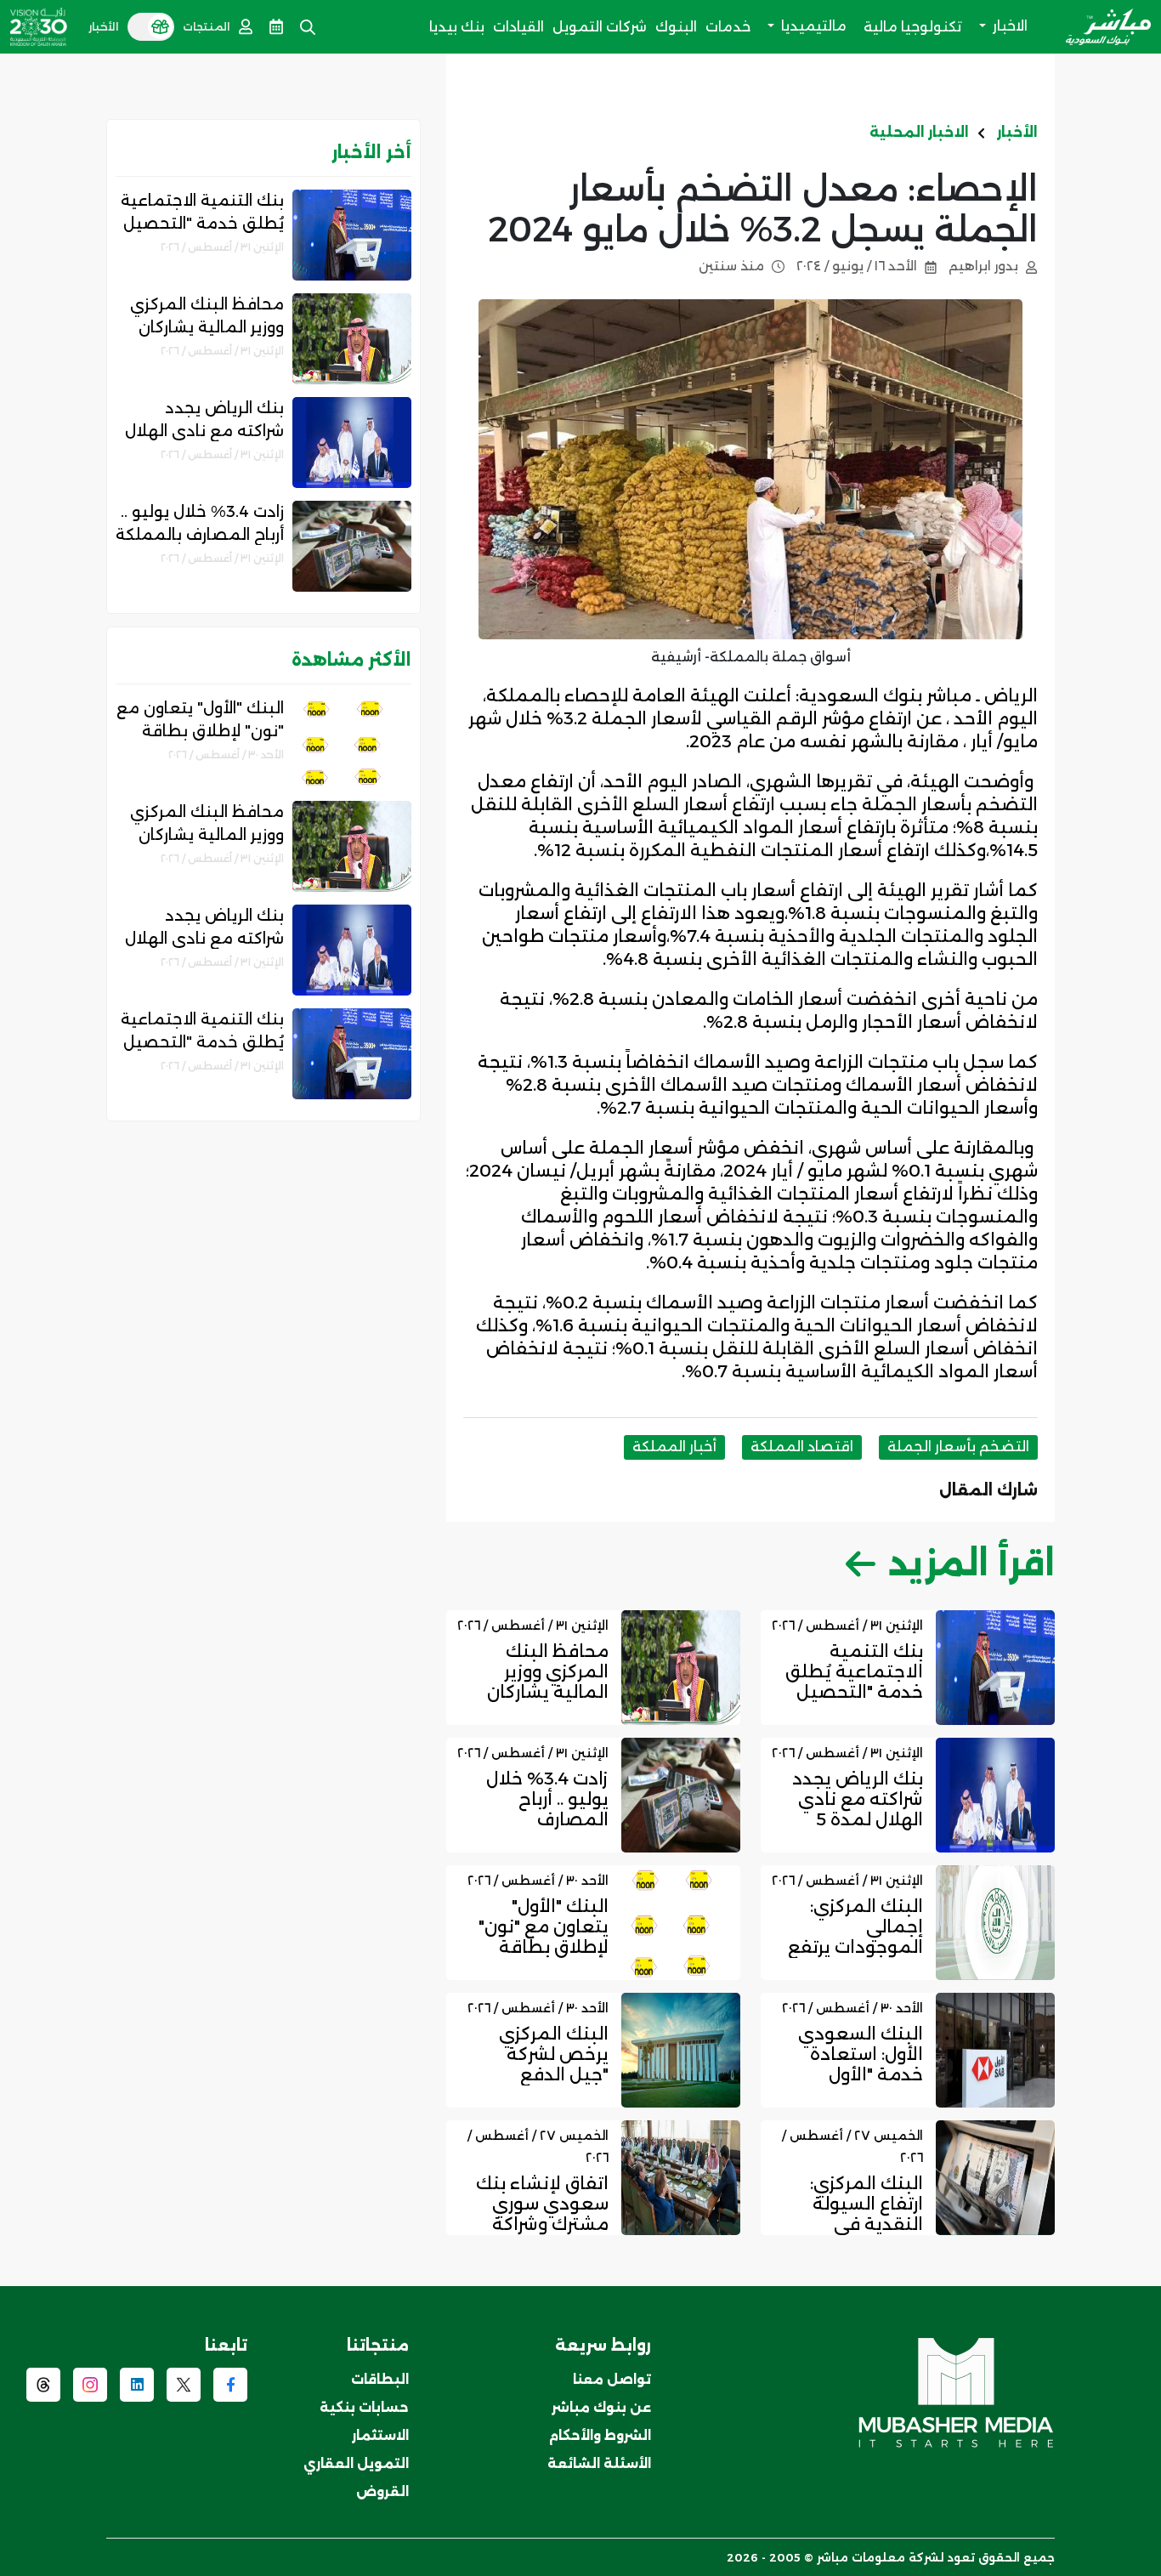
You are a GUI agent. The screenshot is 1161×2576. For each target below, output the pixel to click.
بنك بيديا (457, 27)
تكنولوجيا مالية (913, 27)
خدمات (728, 27)
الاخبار (1008, 26)
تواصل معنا (612, 2379)
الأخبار (1017, 132)
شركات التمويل (600, 27)
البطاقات (380, 2379)
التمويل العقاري (356, 2463)
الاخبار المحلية (919, 132)
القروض (382, 2491)
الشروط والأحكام (600, 2435)
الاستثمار (380, 2435)
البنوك (676, 27)
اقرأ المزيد (971, 1563)
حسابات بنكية (364, 2407)
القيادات (518, 27)
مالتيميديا (812, 26)
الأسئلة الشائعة (599, 2463)
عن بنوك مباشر (601, 2407)
